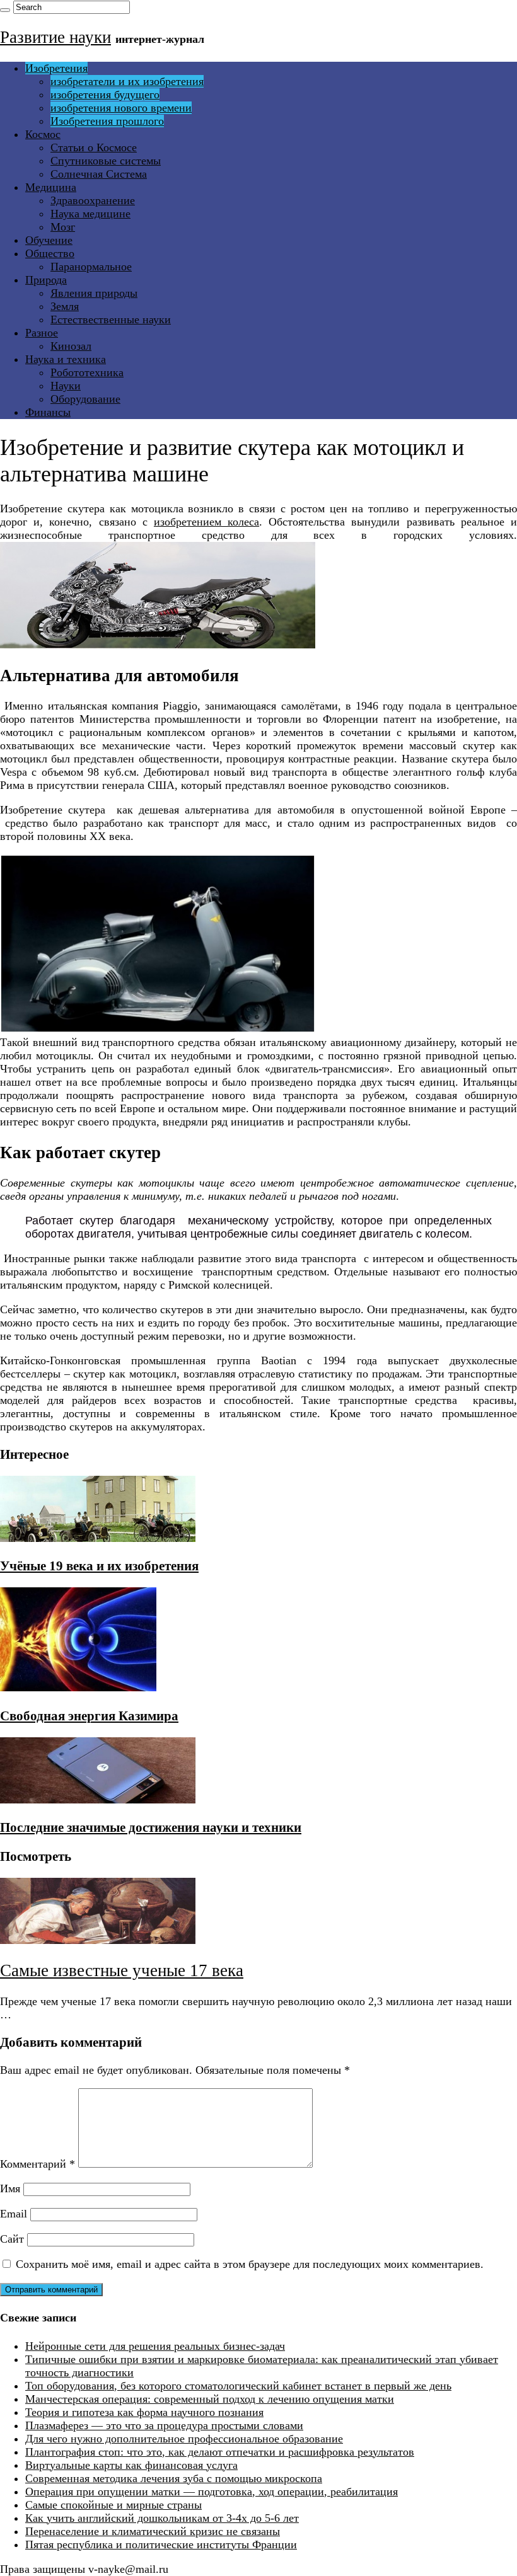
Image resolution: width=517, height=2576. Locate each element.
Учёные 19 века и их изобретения (99, 1566)
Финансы (48, 412)
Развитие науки (55, 37)
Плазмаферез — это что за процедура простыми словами (164, 2425)
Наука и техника (66, 359)
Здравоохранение (93, 200)
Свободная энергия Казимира (89, 1716)
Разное (42, 333)
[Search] (5, 10)
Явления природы (94, 293)
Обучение (49, 240)
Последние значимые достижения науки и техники (151, 1827)
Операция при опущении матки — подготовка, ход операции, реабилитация (212, 2492)
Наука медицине (90, 214)
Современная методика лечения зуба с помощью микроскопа (174, 2478)
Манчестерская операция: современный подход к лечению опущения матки (210, 2399)
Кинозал (71, 346)
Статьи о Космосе (94, 147)
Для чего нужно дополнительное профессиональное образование (184, 2439)
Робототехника (87, 372)
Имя (10, 2188)
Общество (50, 253)
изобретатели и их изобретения (127, 81)
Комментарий (38, 2164)
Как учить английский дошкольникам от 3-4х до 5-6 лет (162, 2518)
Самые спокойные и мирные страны (113, 2505)
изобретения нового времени (121, 108)
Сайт (12, 2239)
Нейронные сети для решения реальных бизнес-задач (155, 2346)
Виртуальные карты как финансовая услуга (131, 2465)
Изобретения (56, 68)
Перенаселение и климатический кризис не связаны (153, 2531)
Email (14, 2214)
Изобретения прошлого (107, 121)
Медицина (51, 187)
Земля (65, 306)
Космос (43, 134)
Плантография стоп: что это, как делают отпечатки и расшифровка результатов (220, 2452)
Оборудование (85, 399)
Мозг (63, 227)
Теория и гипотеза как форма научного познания (144, 2412)
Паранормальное (91, 267)
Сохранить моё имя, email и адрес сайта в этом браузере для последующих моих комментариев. (250, 2264)
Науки (66, 386)
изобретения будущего (105, 95)
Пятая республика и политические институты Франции (161, 2544)
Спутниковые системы (106, 161)
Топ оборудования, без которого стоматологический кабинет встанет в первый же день (238, 2386)
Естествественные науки (111, 319)
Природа (46, 280)
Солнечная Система (99, 174)
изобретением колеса (206, 522)
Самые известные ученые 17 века (122, 1970)
